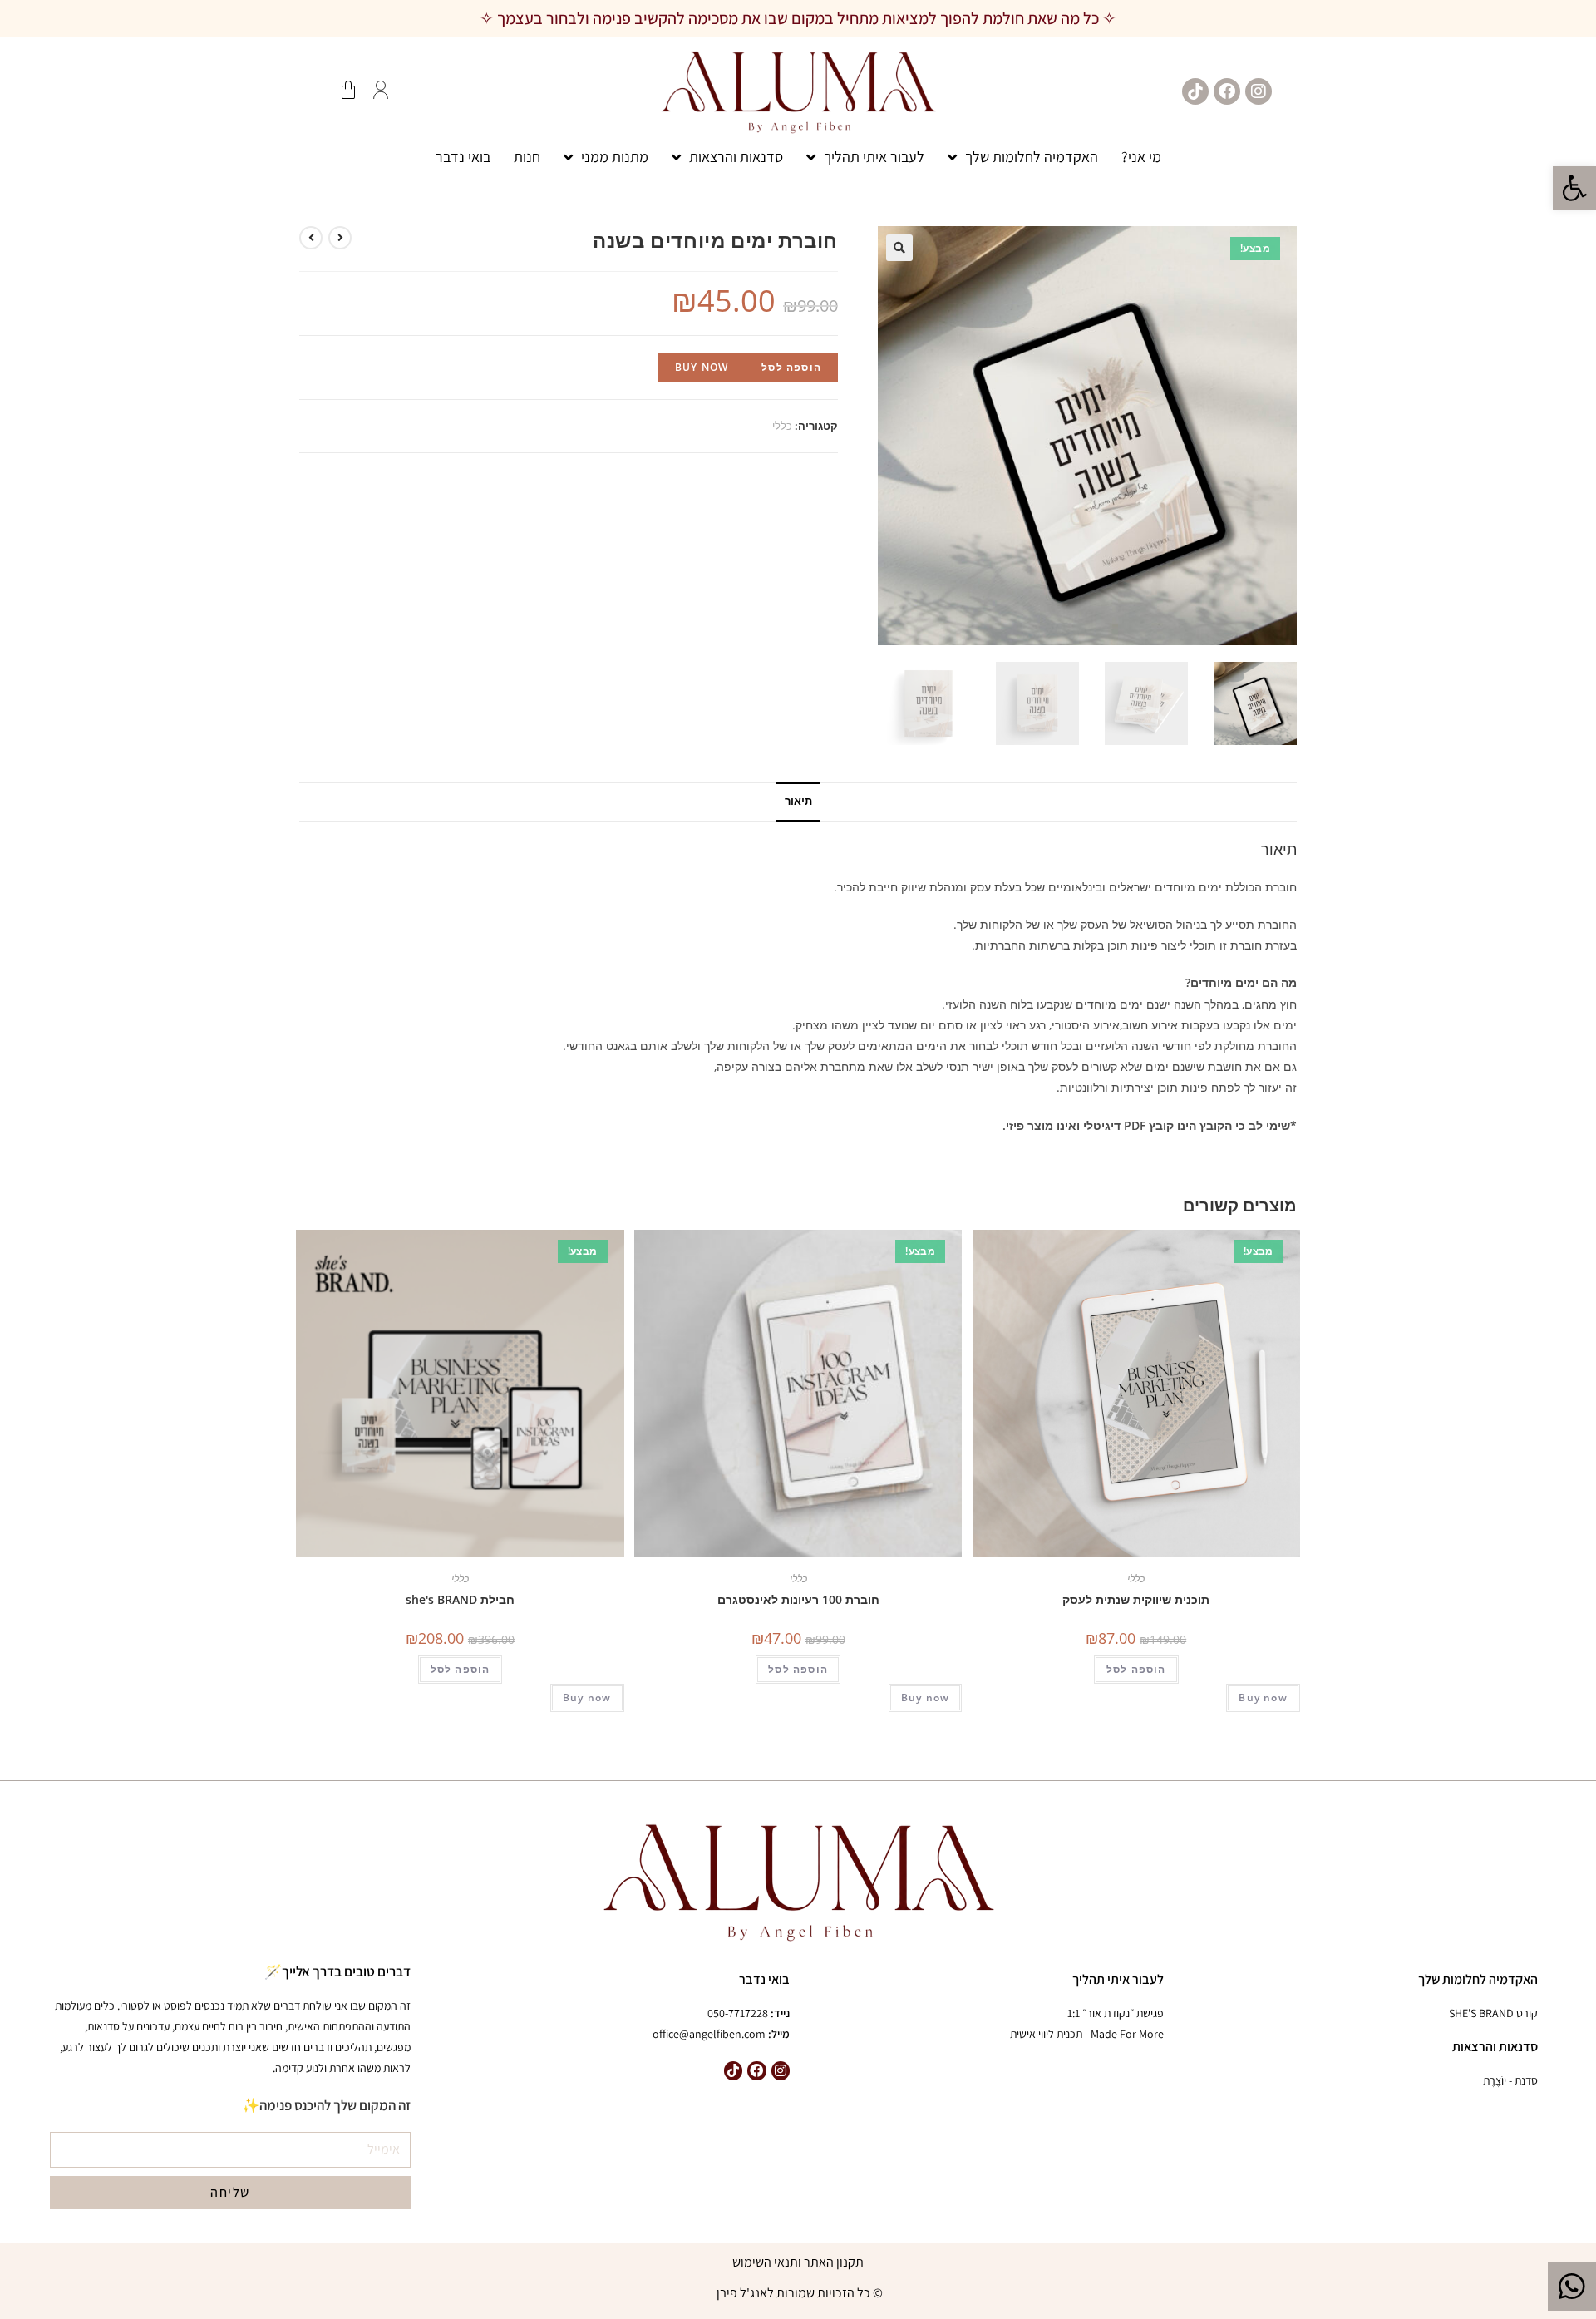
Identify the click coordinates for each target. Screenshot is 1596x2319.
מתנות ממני (615, 157)
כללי (782, 426)
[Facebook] (1227, 91)
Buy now (702, 367)
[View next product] (311, 238)
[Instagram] (1259, 91)
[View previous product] (340, 238)
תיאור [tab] (798, 801)
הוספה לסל (791, 367)
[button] (1574, 188)
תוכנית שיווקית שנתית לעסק (1136, 1599)
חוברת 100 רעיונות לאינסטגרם (798, 1599)
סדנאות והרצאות (736, 157)
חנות (527, 157)
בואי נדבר (463, 157)
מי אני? (1141, 157)
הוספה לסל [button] (1136, 1669)
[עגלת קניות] (348, 90)
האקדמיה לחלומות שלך (1032, 157)
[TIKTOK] (1195, 91)
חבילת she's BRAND (460, 1599)
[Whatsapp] (1572, 2287)
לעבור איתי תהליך (874, 157)
